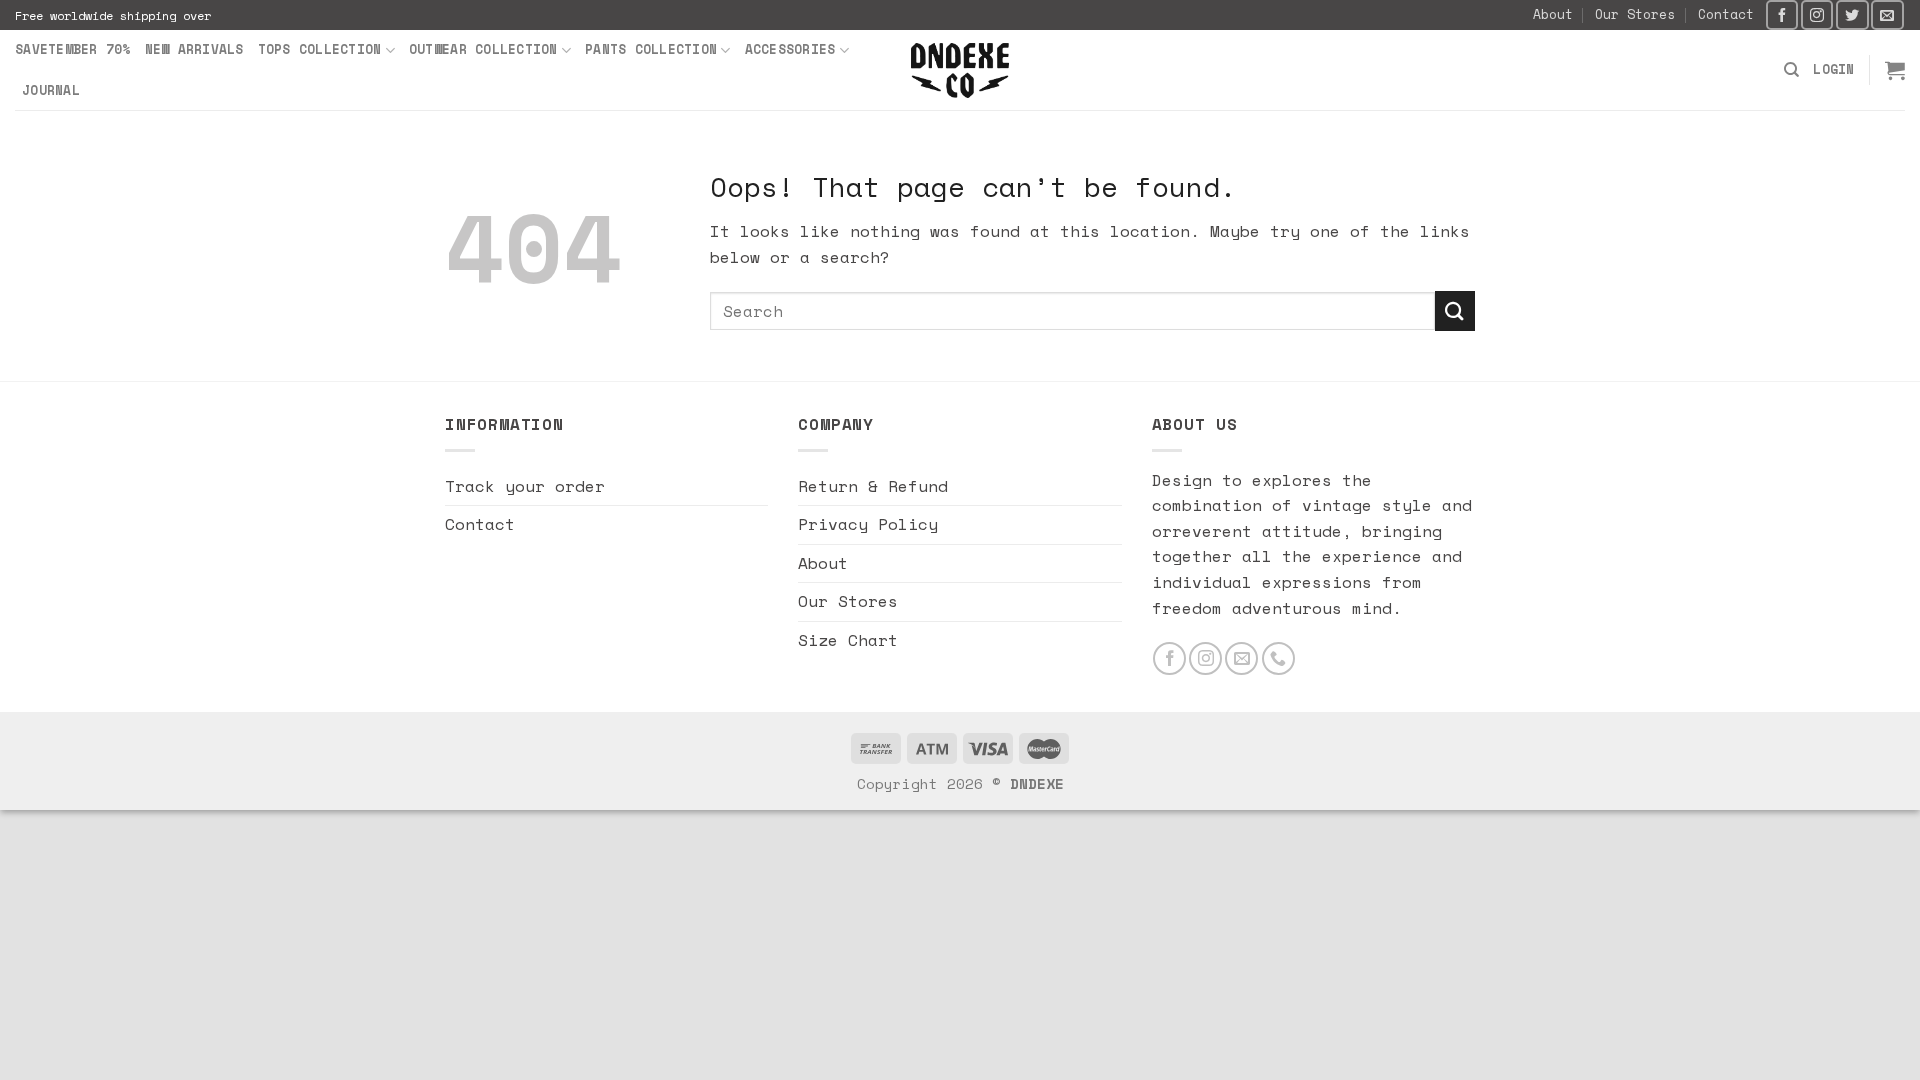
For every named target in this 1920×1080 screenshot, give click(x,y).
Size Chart (848, 640)
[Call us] (1278, 658)
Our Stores (1635, 14)
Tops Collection (320, 49)
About (1553, 14)
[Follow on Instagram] (1817, 14)
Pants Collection (651, 49)
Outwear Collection (483, 49)
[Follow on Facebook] (1782, 14)
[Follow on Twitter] (1852, 14)
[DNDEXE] (960, 70)
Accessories (790, 49)
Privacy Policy (868, 524)
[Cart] (1895, 70)
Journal (51, 90)
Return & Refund (873, 486)
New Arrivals (194, 49)
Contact (1726, 14)
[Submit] (1455, 310)
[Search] (1791, 70)
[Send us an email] (1887, 14)
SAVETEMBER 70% (73, 49)
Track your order (525, 486)
